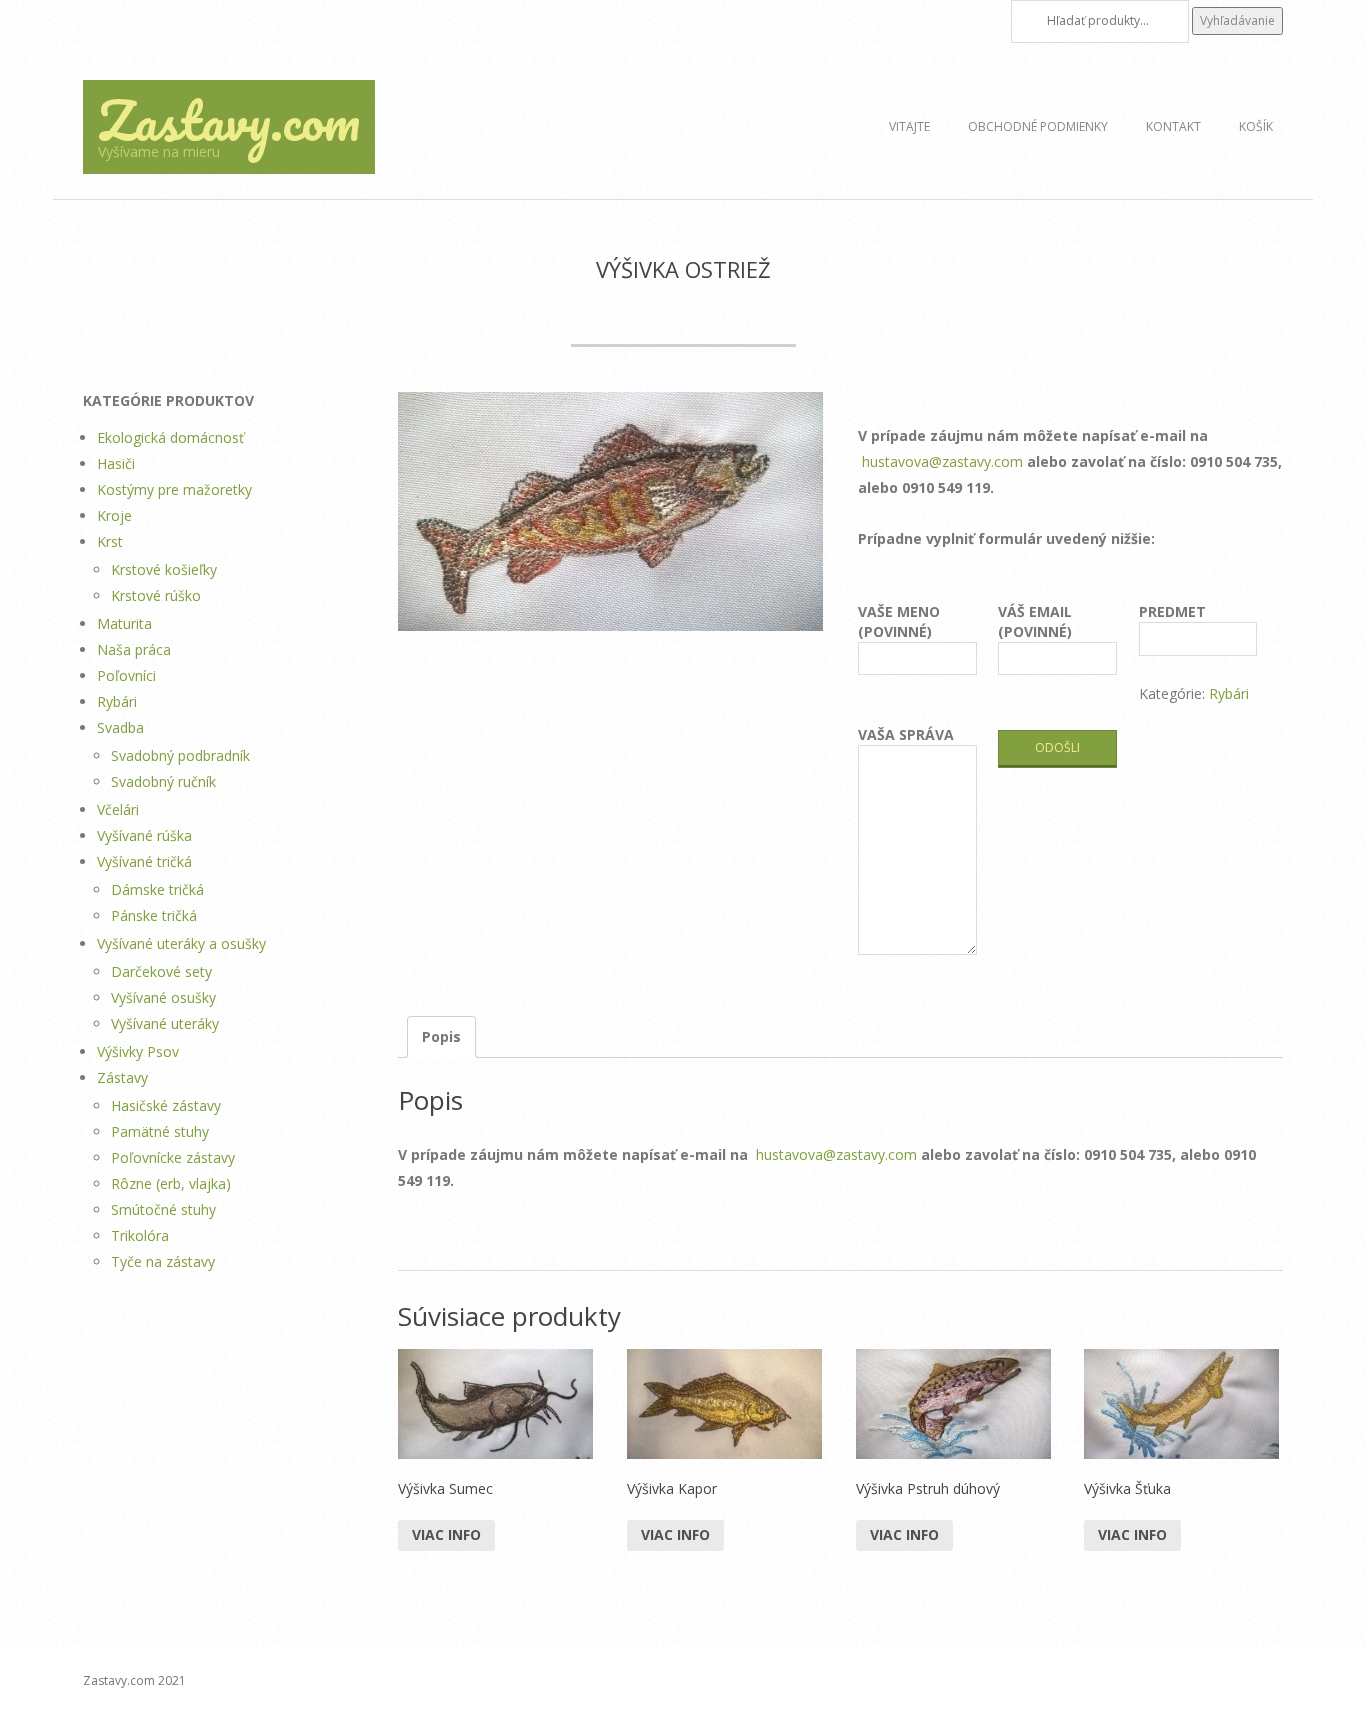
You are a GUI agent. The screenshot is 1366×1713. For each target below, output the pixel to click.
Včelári (118, 809)
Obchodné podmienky (1038, 126)
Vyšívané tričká (144, 861)
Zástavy (122, 1077)
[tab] (441, 1037)
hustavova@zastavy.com (942, 461)
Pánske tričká (154, 915)
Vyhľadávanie (1237, 20)
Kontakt (1173, 126)
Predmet (1172, 611)
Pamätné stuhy (160, 1131)
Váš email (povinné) (1035, 621)
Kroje (114, 515)
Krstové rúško (156, 595)
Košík (1256, 126)
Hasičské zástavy (166, 1105)
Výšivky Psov (138, 1051)
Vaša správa (906, 734)
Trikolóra (140, 1235)
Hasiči (116, 463)
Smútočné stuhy (163, 1209)
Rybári (1229, 693)
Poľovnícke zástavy (173, 1157)
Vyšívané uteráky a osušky (181, 943)
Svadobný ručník (163, 781)
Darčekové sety (161, 971)
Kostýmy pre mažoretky (174, 489)
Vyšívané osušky (163, 997)
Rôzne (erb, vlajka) (171, 1183)
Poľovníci (126, 675)
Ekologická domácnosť (170, 437)
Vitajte (909, 126)
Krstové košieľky (164, 569)
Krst (110, 541)
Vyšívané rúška (144, 835)
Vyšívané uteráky (165, 1023)
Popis (441, 1036)
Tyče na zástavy (163, 1261)
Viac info (446, 1534)
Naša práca (134, 649)
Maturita (124, 623)
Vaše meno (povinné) (899, 621)
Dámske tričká (157, 889)
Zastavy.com (229, 120)
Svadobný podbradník (180, 755)
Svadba (120, 727)
